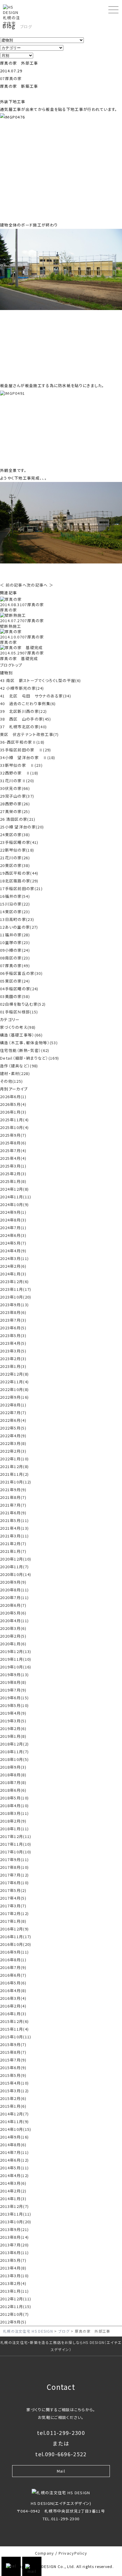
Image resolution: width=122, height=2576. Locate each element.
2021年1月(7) (13, 1551)
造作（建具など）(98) (19, 1066)
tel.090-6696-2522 (61, 2454)
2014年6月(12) (14, 2160)
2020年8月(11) (14, 1590)
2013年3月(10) (14, 2276)
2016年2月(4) (13, 2006)
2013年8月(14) (14, 2237)
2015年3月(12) (14, 2091)
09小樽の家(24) (15, 950)
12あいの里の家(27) (19, 927)
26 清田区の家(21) (18, 819)
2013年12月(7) (14, 2206)
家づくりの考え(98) (18, 1027)
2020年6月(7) (13, 1605)
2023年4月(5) (13, 1343)
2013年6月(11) (14, 2252)
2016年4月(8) (13, 1990)
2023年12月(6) (14, 1281)
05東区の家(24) (15, 981)
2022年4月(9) (13, 1436)
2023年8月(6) (13, 1312)
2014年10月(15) (16, 2129)
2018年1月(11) (14, 1829)
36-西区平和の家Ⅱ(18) (22, 742)
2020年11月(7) (14, 1567)
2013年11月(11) (16, 2214)
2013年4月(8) (13, 2268)
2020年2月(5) (13, 1636)
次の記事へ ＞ (40, 585)
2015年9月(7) (13, 2044)
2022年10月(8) (14, 1389)
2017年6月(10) (14, 1883)
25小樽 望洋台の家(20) (22, 827)
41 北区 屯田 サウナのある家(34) (36, 696)
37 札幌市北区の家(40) (23, 727)
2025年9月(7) (13, 1135)
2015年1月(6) (13, 2106)
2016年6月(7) (13, 1975)
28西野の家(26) (15, 804)
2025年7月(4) (13, 1150)
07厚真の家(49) (15, 966)
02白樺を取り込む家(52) (23, 1004)
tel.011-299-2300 (61, 2433)
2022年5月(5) (13, 1428)
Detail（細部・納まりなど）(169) (29, 1058)
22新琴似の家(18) (17, 850)
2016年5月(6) (13, 1983)
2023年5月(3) (13, 1335)
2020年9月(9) (13, 1582)
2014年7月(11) (14, 2152)
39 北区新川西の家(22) (23, 711)
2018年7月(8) (13, 1782)
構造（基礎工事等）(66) (21, 1035)
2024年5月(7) (13, 1243)
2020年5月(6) (13, 1613)
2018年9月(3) (13, 1767)
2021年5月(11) (14, 1520)
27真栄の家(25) (15, 811)
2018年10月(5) (14, 1759)
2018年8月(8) (13, 1775)
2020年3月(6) (13, 1628)
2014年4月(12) (14, 2175)
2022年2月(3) (13, 1451)
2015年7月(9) (13, 2060)
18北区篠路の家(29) (19, 881)
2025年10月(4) (14, 1127)
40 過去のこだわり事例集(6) (28, 704)
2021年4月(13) (14, 1528)
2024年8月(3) (13, 1220)
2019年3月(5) (13, 1721)
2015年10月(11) (16, 2037)
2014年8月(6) (13, 2145)
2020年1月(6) (13, 1644)
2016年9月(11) (14, 1952)
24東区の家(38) (15, 835)
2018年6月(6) (13, 1790)
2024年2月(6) (13, 1266)
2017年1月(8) (13, 1921)
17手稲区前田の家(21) (21, 888)
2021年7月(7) (13, 1505)
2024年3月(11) (14, 1258)
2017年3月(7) (13, 1906)
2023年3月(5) (13, 1351)
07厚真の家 (11, 78)
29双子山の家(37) (17, 796)
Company (45, 2553)
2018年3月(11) (14, 1813)
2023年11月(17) (16, 1289)
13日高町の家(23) (17, 919)
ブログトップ (11, 665)
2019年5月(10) (14, 1705)
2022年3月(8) (13, 1443)
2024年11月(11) (16, 1197)
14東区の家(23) (15, 912)
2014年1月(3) (13, 2199)
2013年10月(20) (16, 2222)
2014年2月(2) (13, 2191)
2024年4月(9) (13, 1251)
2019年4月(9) (13, 1713)
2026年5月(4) (13, 1104)
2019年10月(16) (16, 1667)
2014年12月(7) (14, 2114)
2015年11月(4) (14, 2029)
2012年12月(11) (16, 2299)
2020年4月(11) (14, 1621)
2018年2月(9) (13, 1821)
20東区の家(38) (15, 865)
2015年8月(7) (13, 2052)
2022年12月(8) (14, 1374)
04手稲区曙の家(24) (19, 989)
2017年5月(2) (13, 1890)
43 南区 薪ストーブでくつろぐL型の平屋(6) (40, 680)
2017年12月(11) (16, 1836)
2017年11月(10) (16, 1844)
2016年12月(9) (14, 1929)
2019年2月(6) (13, 1728)
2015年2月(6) (13, 2098)
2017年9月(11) (14, 1859)
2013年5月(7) (13, 2260)
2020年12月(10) (16, 1559)
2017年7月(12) (14, 1875)
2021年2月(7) (13, 1543)
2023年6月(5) (13, 1328)
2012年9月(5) (13, 2322)
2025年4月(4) (13, 1158)
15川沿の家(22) (15, 904)
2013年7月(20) (14, 2245)
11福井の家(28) (15, 935)
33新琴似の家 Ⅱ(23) (21, 765)
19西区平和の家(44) (19, 873)
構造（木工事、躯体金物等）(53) (29, 1043)
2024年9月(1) (13, 1212)
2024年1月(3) (13, 1274)
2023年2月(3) (13, 1359)
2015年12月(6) (14, 2021)
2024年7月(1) (13, 1228)
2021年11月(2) (14, 1474)
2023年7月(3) (13, 1320)
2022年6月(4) (13, 1420)
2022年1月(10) (14, 1459)
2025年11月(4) (14, 1120)
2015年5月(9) (13, 2075)
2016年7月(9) (13, 1967)
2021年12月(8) (14, 1466)
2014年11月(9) (14, 2121)
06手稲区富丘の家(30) (21, 973)
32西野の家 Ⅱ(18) (19, 773)
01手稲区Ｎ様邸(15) (19, 1012)
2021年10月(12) (16, 1482)
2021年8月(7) (13, 1497)
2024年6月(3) (13, 1235)
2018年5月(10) (14, 1798)
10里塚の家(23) (15, 942)
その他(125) (11, 1081)
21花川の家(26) (15, 858)
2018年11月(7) (14, 1752)
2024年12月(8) (14, 1189)
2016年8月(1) (13, 1960)
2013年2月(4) (13, 2283)
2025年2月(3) (13, 1174)
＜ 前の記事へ (13, 585)
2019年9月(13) (14, 1675)
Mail (61, 2471)
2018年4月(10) (14, 1806)
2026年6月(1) (13, 1097)
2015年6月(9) (13, 2068)
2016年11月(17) (16, 1937)
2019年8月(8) (13, 1682)
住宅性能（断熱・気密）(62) (25, 1050)
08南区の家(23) (15, 958)
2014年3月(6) (13, 2183)
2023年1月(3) (13, 1366)
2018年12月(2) (14, 1744)
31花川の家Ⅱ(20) (17, 781)
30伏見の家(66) (15, 788)
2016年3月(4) (13, 1998)
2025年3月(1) (13, 1166)
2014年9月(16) (14, 2137)
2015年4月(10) (14, 2083)
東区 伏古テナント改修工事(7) (29, 734)
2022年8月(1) (13, 1405)
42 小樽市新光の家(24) (22, 688)
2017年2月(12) (14, 1913)
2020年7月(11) (14, 1597)
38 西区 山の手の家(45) (26, 719)
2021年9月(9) (13, 1490)
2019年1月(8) (13, 1736)
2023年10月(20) (16, 1297)
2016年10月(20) (16, 1944)
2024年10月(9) (14, 1204)
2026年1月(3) (13, 1112)
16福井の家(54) (15, 896)
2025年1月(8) (13, 1181)
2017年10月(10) (16, 1852)
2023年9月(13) (14, 1305)
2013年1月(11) (14, 2291)
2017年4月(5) (13, 1898)
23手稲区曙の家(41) (19, 842)
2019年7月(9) (13, 1690)
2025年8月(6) (13, 1143)
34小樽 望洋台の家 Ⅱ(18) (28, 757)
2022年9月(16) (14, 1397)
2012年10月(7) (14, 2314)
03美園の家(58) (15, 996)
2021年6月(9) (13, 1513)
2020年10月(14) (16, 1574)
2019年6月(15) (14, 1698)
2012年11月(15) (16, 2306)
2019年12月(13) (16, 1651)
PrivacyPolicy (73, 2553)
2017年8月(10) (14, 1867)
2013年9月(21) (14, 2229)
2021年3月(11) (14, 1536)
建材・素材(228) (15, 1073)
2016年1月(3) (13, 2014)
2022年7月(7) (13, 1412)
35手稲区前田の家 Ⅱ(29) (26, 750)
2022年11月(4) (14, 1382)
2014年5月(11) (14, 2168)
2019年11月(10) (16, 1659)
